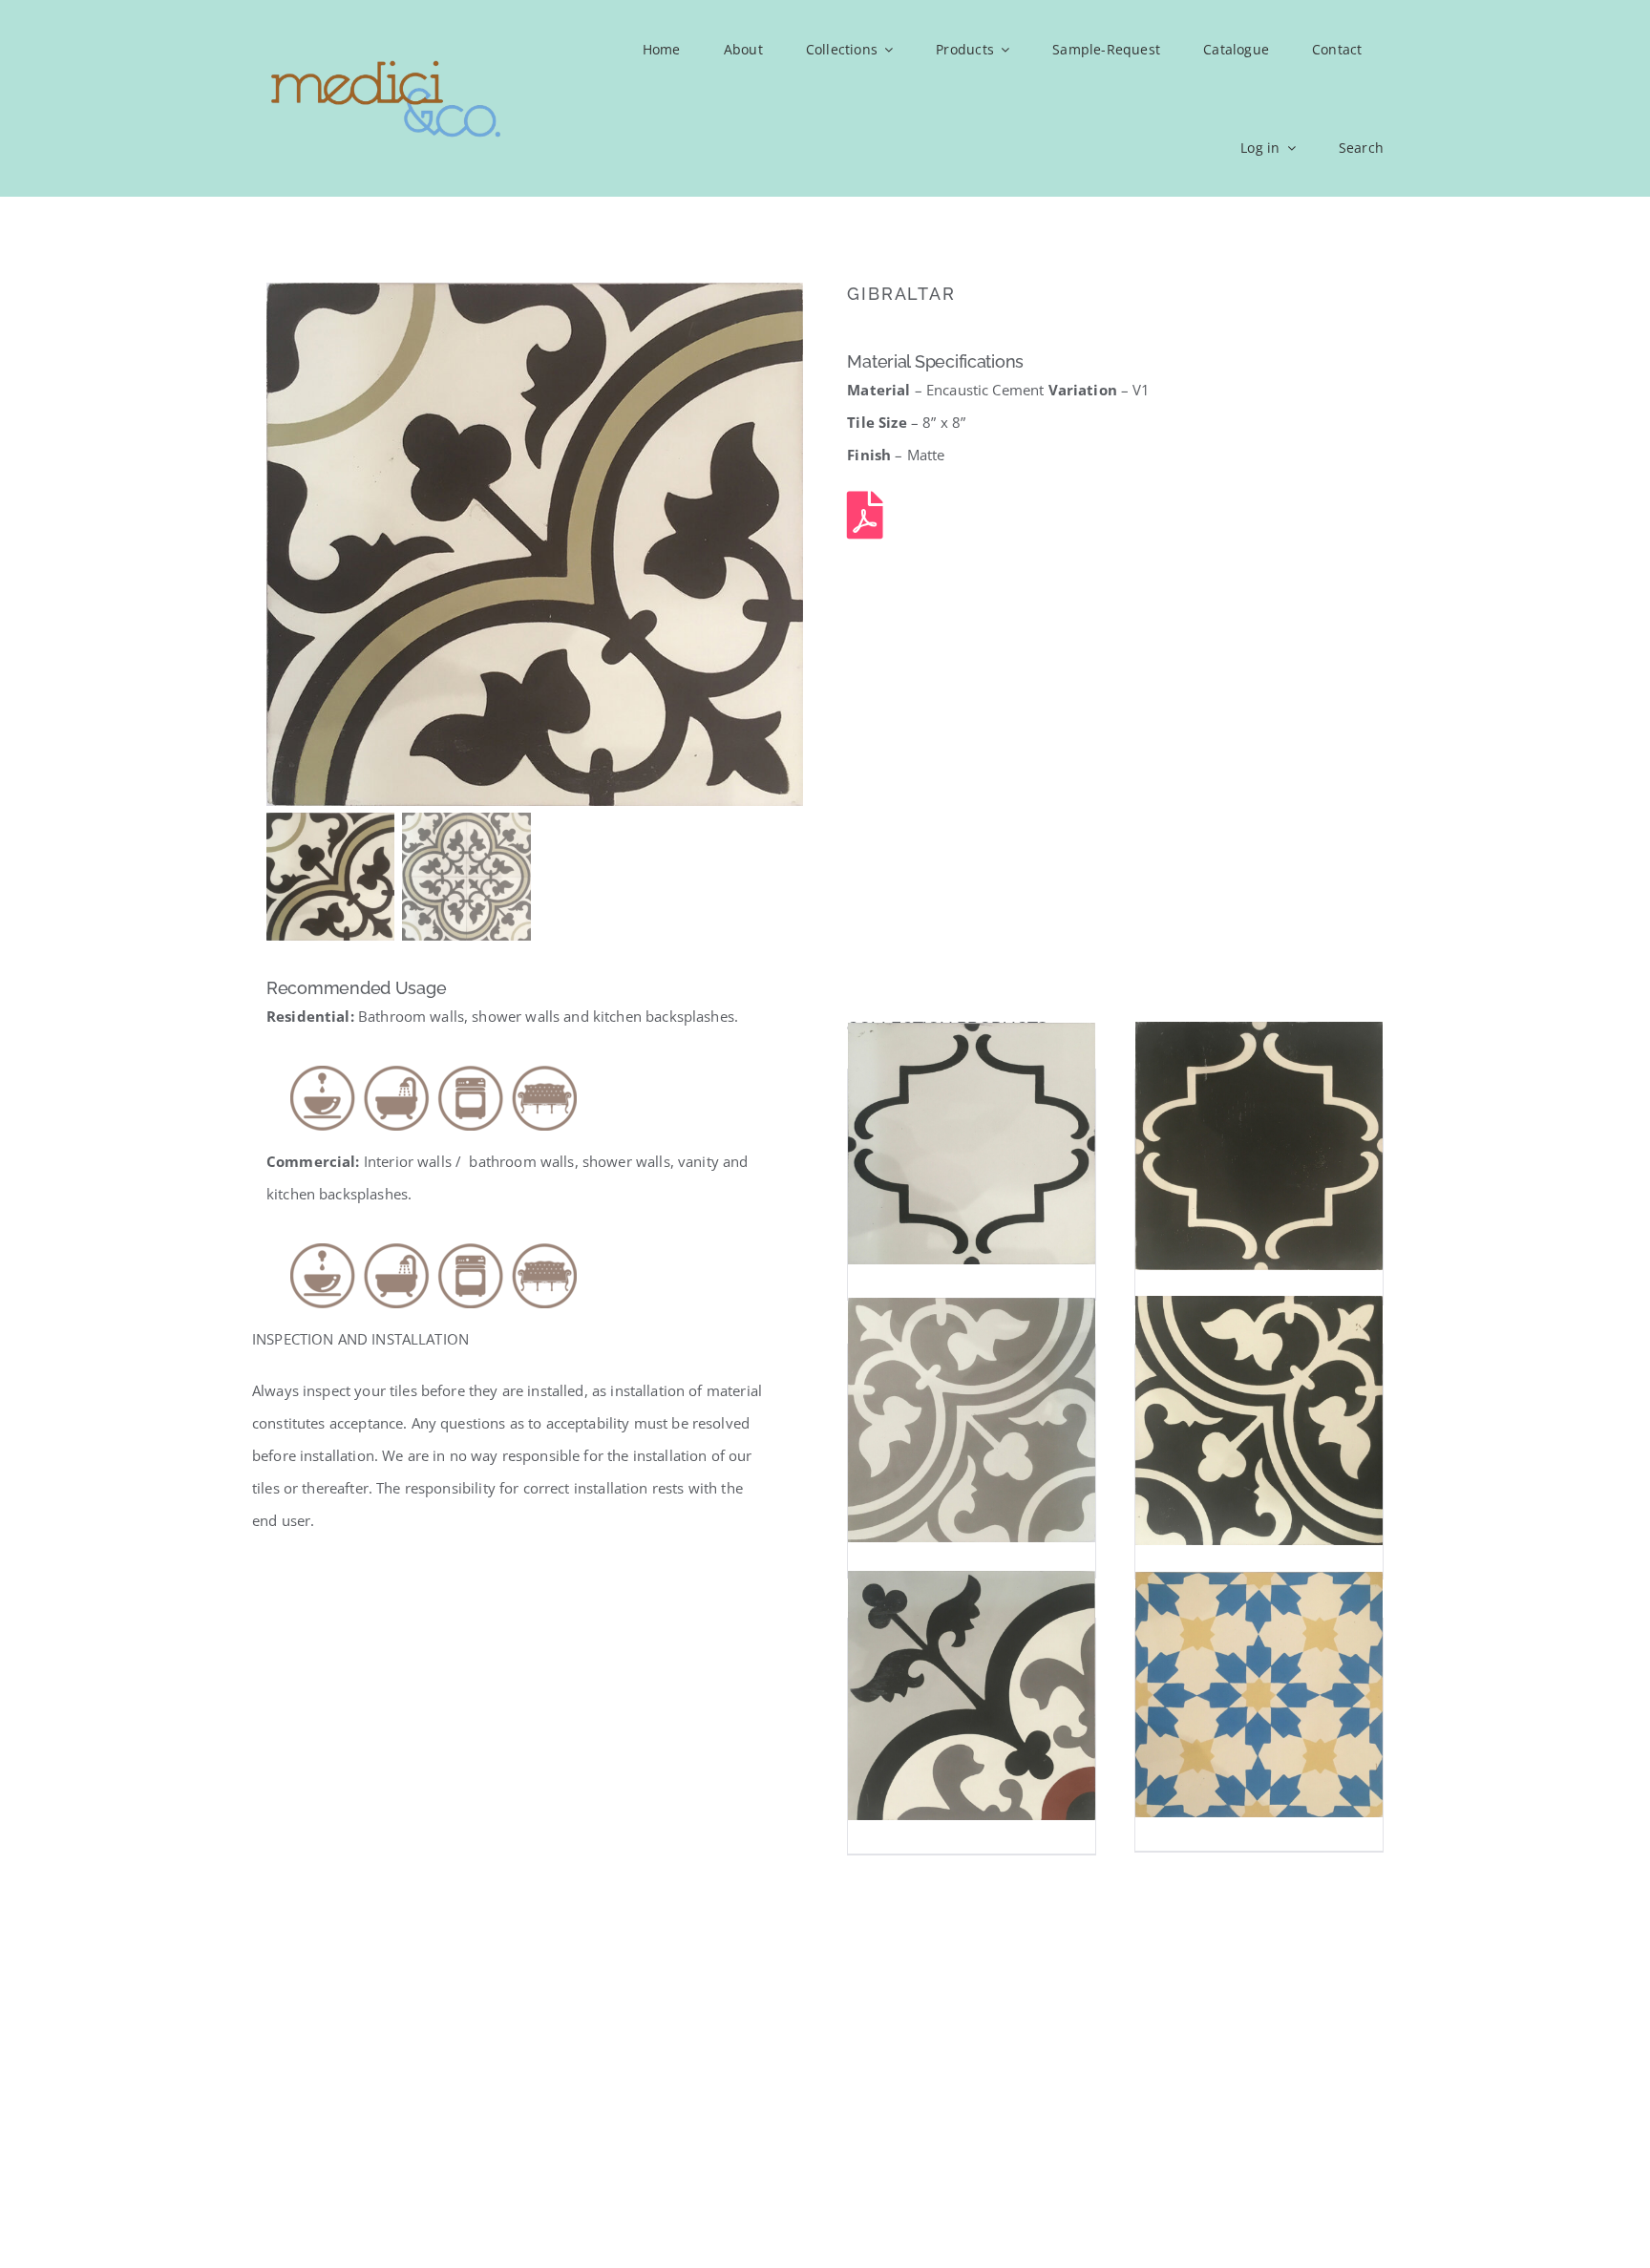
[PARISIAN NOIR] (1259, 1146)
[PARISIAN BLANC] (972, 1144)
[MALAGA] (972, 1420)
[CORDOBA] (1259, 1421)
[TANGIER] (1259, 1694)
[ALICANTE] (972, 1695)
